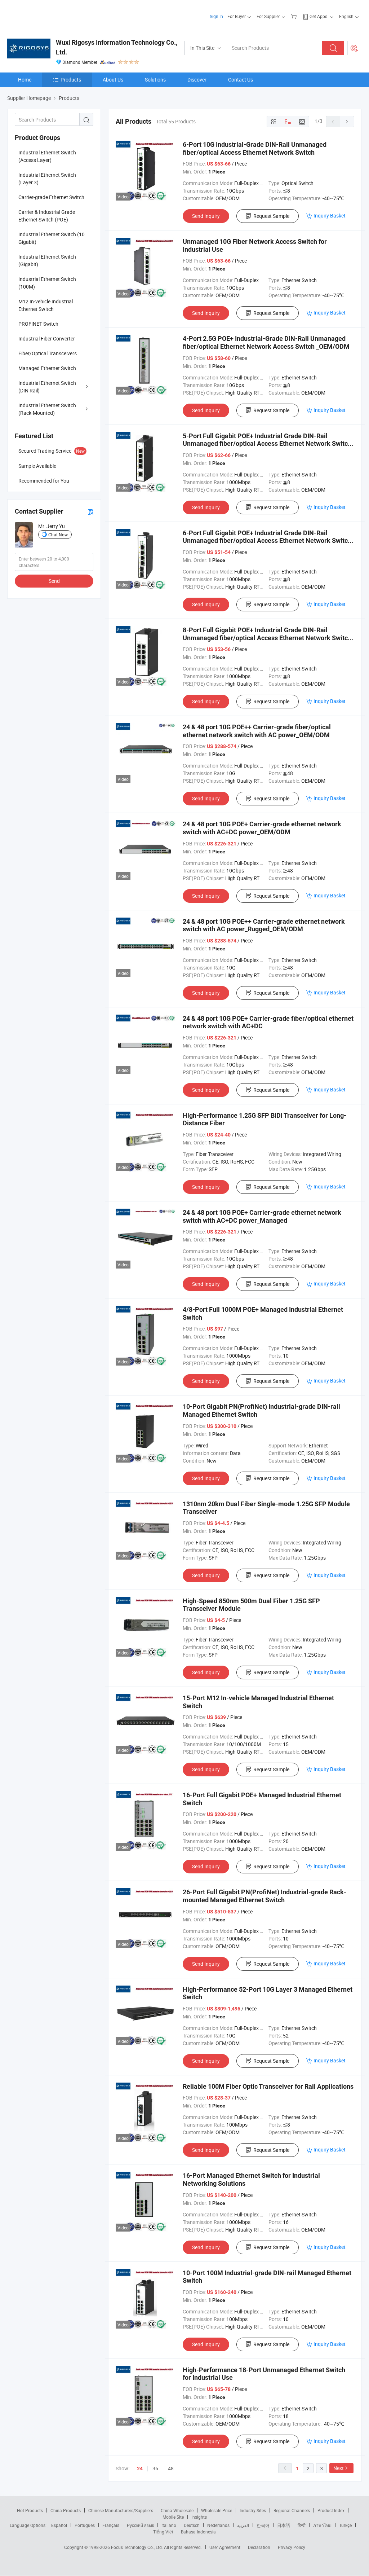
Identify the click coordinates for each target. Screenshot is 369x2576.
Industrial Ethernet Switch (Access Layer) (47, 156)
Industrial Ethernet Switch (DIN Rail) (47, 387)
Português (85, 2525)
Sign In (216, 16)
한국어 (263, 2525)
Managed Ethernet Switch (47, 368)
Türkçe (345, 2525)
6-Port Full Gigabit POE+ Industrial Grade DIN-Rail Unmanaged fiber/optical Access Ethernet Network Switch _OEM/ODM (267, 541)
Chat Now (58, 535)
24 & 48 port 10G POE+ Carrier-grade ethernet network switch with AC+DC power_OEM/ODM (262, 828)
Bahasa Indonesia (198, 2532)
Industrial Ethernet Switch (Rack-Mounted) (47, 409)
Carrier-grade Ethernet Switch (51, 197)
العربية (243, 2525)
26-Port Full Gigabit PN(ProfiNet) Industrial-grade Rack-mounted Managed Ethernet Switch (264, 1896)
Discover (197, 80)
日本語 (284, 2525)
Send (54, 581)
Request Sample (271, 216)
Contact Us (241, 80)
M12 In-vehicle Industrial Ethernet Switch (46, 305)
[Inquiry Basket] (295, 16)
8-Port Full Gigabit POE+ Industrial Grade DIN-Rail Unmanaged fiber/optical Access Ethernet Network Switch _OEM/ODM (267, 638)
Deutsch (192, 2525)
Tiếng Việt (163, 2532)
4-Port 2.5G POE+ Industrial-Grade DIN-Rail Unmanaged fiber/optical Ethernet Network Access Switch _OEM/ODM (266, 342)
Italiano (169, 2525)
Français (111, 2525)
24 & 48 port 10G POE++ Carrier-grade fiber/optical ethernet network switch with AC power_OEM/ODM (257, 731)
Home (25, 80)
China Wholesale (177, 2510)
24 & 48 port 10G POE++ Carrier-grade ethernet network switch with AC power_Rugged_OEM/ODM (264, 925)
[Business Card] (90, 512)
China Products (66, 2510)
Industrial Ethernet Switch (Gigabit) (47, 260)
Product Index (331, 2510)
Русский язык (140, 2525)
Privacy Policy (292, 2547)
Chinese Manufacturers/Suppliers (121, 2510)
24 (140, 2469)
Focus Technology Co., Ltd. (137, 2547)
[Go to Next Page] (347, 122)
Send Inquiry (206, 216)
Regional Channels (292, 2510)
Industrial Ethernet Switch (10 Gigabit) (52, 238)
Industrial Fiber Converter (47, 339)
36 (155, 2468)
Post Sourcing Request (354, 48)
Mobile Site (173, 2517)
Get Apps (318, 16)
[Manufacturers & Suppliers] (54, 14)
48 (171, 2468)
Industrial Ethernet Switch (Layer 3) (47, 179)
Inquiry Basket (330, 216)
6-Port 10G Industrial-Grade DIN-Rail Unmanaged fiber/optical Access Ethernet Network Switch (255, 148)
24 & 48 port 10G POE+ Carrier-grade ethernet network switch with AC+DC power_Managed (262, 1216)
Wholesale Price (217, 2510)
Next (339, 2468)
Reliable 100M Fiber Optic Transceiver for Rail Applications (268, 2086)
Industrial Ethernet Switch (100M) (47, 283)
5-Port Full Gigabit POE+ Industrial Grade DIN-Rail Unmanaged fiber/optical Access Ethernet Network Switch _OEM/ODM (267, 444)
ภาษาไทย (322, 2525)
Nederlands (218, 2525)
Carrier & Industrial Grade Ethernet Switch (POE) (47, 216)
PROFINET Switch (38, 324)
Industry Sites (253, 2510)
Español (59, 2525)
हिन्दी (302, 2525)
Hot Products (30, 2510)
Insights (199, 2517)
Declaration (259, 2547)
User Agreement (225, 2547)
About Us (113, 80)
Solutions (155, 80)
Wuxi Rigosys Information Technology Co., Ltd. (117, 47)
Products (71, 80)
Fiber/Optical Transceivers (48, 353)
